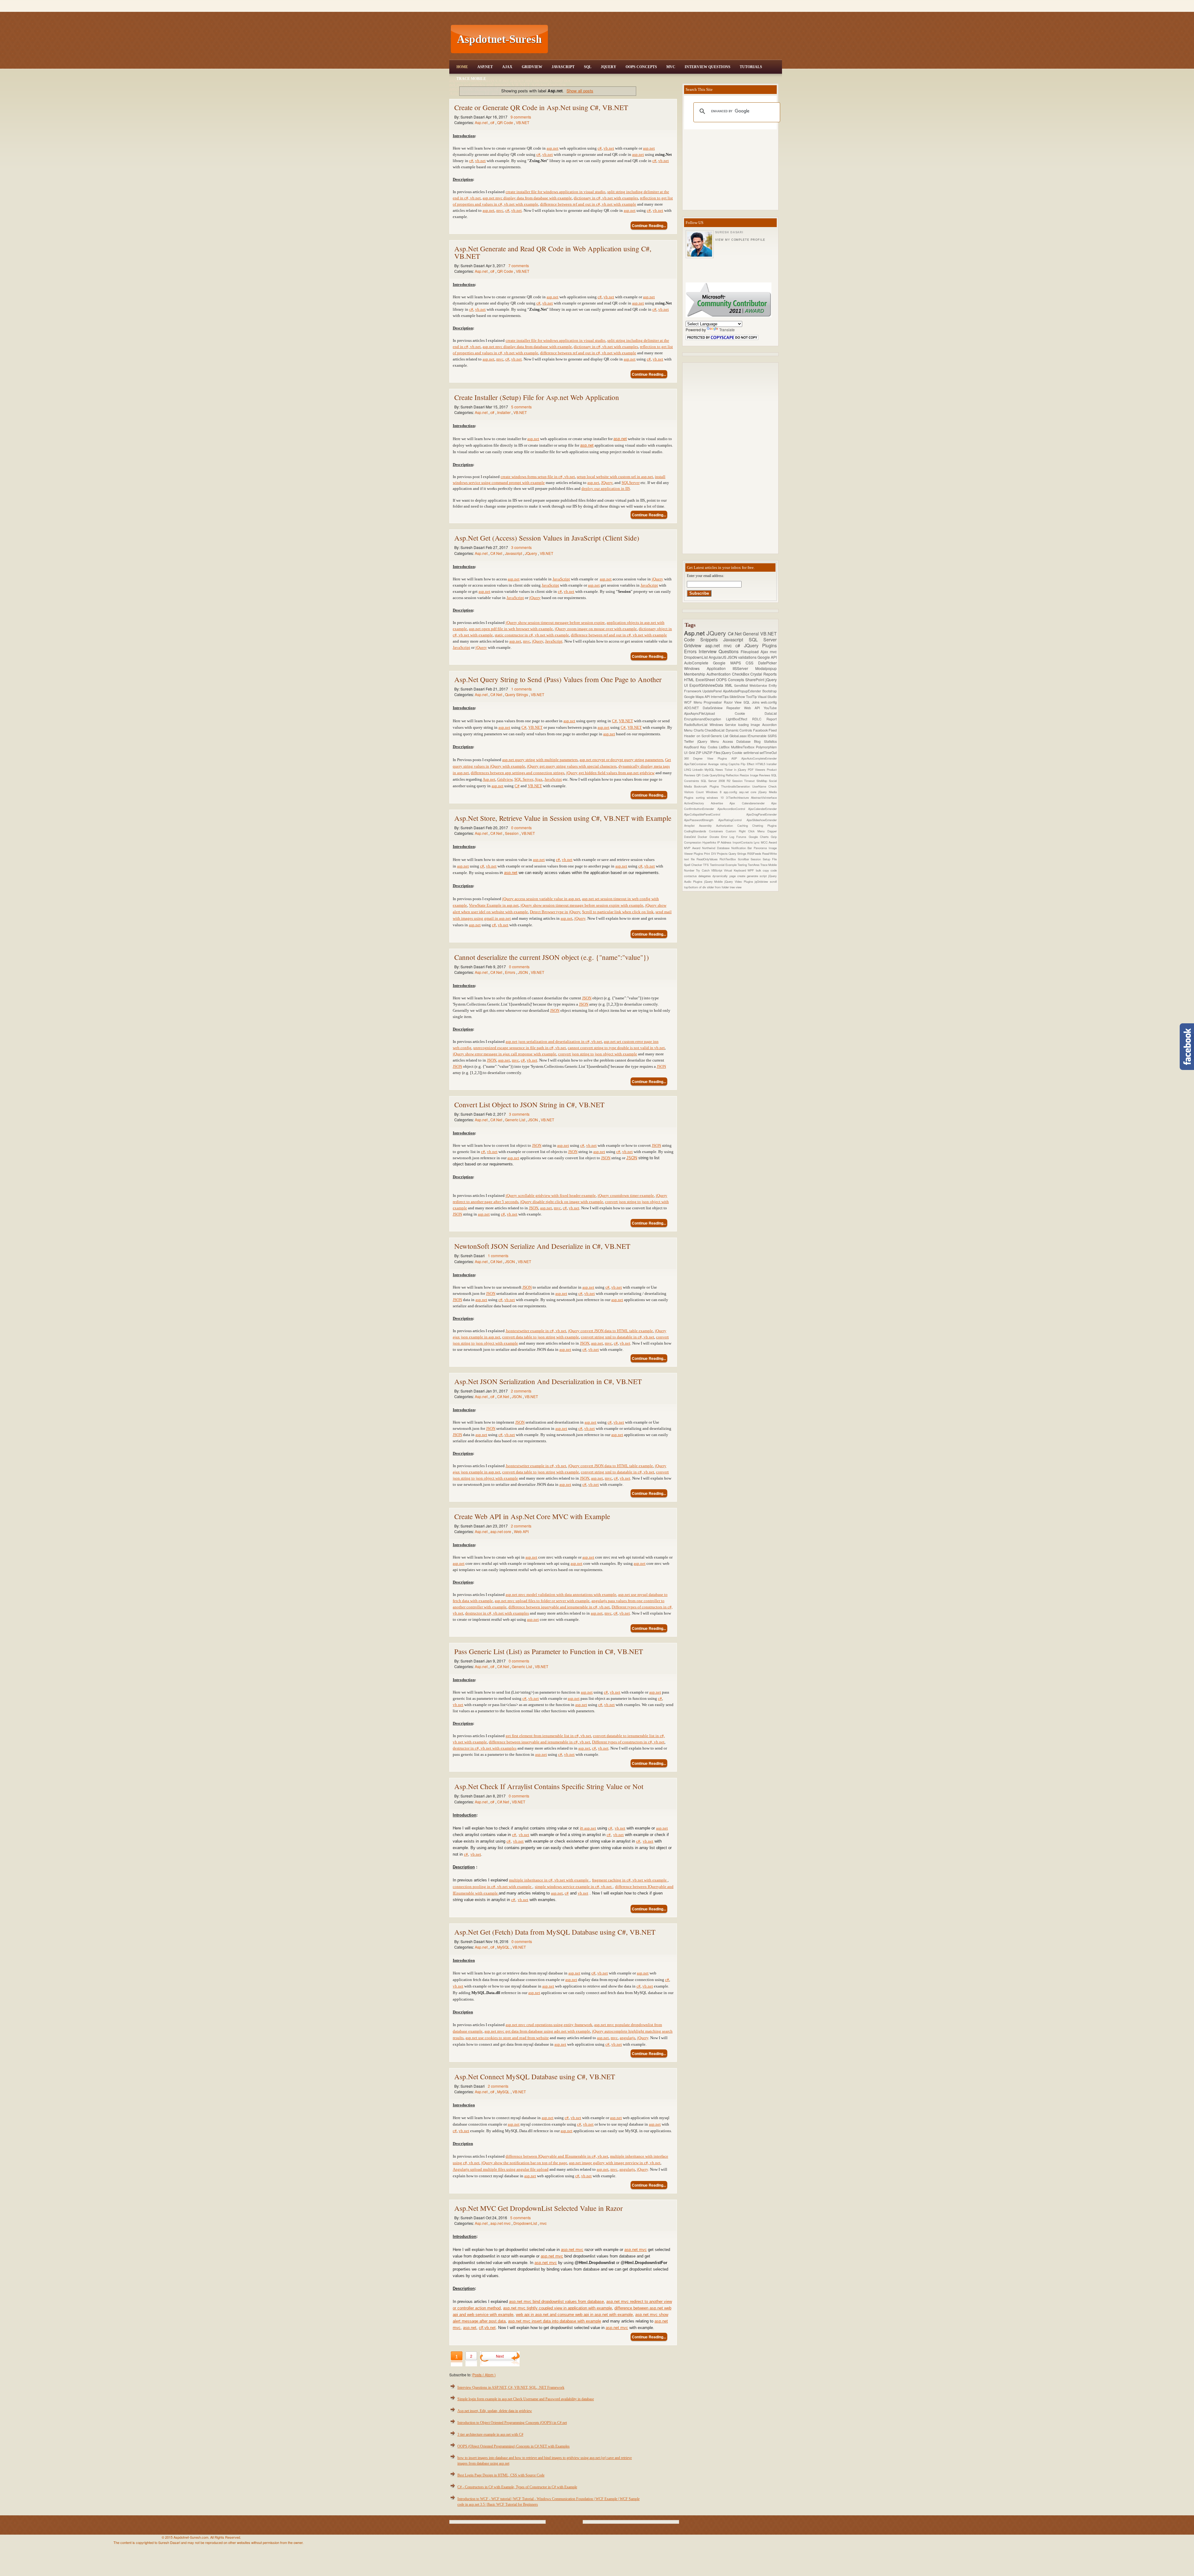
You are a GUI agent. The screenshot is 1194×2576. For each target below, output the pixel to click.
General (752, 633)
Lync (757, 842)
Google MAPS (729, 663)
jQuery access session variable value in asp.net (541, 899)
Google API (767, 657)
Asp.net (482, 122)
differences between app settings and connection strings (518, 773)
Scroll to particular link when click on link (618, 912)
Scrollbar (744, 859)
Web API (521, 1531)
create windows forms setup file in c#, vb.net (538, 477)
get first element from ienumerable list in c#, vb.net (548, 1736)
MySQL (504, 1947)
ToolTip (752, 697)
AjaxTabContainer (696, 764)
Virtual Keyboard (736, 870)
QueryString (718, 775)
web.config (769, 702)
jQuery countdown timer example (626, 1195)
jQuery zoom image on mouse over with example (596, 629)
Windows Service (724, 725)
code (774, 870)
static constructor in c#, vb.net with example (532, 635)
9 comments (521, 117)
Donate (715, 837)
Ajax (507, 67)
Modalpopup (766, 668)
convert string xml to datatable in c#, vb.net (618, 1337)
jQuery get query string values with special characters (572, 766)
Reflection (733, 775)
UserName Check (764, 786)
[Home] (666, 4)
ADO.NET (693, 708)
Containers (717, 831)
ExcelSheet (706, 679)
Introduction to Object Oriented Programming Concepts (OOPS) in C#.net (512, 2423)
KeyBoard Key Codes (701, 747)
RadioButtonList (697, 725)
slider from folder (718, 887)
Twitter (691, 741)
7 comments (519, 265)
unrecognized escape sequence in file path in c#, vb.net (520, 1048)
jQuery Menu (710, 741)
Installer (504, 412)
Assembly (708, 825)
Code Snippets (704, 639)
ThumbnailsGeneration (737, 786)
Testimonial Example (724, 865)
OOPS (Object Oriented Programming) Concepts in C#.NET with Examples (514, 2446)
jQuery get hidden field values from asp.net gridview (610, 773)
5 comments (521, 407)
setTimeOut (768, 753)
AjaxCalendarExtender (762, 809)
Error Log (729, 837)
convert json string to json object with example (598, 1054)
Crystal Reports (764, 674)
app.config (731, 792)
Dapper (772, 831)
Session (512, 833)
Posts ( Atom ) (484, 2375)
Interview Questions (708, 67)
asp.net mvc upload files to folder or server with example (542, 1601)
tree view (736, 887)
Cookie (750, 713)
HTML (690, 679)
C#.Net (497, 553)
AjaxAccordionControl (733, 809)
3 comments (521, 547)
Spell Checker (694, 865)
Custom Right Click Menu (747, 831)
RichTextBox (729, 859)
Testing (743, 865)
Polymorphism (766, 747)
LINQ (688, 770)
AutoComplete (699, 663)
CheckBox (741, 674)
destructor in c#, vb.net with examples (485, 1748)
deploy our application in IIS (606, 488)
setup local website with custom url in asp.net (615, 477)
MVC (671, 67)
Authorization (727, 825)
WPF (752, 870)
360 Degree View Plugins (708, 758)
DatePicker (767, 663)
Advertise (720, 803)
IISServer (744, 668)
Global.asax (739, 736)
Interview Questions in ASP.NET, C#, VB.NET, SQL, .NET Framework (511, 2388)
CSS (752, 663)
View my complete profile (740, 240)
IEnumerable (758, 736)
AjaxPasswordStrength (701, 820)
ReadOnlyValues (708, 859)
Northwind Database (717, 848)
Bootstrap (770, 691)
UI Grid (690, 753)
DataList (771, 713)
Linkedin (699, 770)
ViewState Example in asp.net (494, 905)
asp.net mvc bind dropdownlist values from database (556, 2302)
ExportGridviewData (707, 685)
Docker (703, 837)
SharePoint (755, 679)
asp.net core (501, 1531)
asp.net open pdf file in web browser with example (511, 629)
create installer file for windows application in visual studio (555, 192)
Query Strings (517, 694)
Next (500, 2356)
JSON (523, 972)
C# (614, 721)
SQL (588, 67)
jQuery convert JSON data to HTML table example (611, 1331)
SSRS (772, 736)
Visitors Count (695, 792)
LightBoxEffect (739, 719)
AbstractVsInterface (764, 797)
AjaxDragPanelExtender (761, 814)
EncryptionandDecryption (705, 719)
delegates (705, 876)
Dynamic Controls (739, 730)
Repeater (735, 708)
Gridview (532, 67)
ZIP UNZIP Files (709, 753)
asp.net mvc (501, 2223)
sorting (701, 797)
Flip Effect (748, 764)
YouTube (770, 708)
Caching (745, 825)
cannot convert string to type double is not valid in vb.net (616, 1048)
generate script (758, 876)
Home (462, 67)
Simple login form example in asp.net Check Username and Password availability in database (526, 2399)
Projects (723, 853)
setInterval (752, 753)
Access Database (738, 741)
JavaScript (563, 67)
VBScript (717, 870)
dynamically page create (729, 876)
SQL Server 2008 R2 (717, 781)
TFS (706, 865)
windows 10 (716, 797)
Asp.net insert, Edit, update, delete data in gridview (495, 2411)
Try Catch (703, 870)
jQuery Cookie (732, 753)
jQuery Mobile (715, 881)
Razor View (734, 702)
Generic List (516, 1120)
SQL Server (524, 779)
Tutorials (751, 67)
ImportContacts (743, 842)
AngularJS (718, 657)
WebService (759, 685)
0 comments (521, 828)
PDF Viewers (757, 770)
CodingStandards (696, 831)
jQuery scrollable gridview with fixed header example (551, 1195)
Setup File (770, 859)
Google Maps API (697, 697)
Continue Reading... (649, 226)
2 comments (521, 1391)
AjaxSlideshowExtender (762, 820)
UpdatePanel (713, 691)
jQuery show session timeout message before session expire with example (582, 905)
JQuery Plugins (760, 645)
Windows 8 (715, 792)
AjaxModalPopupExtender (743, 691)
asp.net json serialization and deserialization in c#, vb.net (554, 1042)
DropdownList (526, 2223)
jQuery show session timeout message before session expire (555, 623)
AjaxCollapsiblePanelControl (715, 814)
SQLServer (631, 483)
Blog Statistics (765, 741)
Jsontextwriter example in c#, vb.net (536, 1331)
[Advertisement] (666, 39)
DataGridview (715, 708)
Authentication (719, 674)
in (582, 1828)
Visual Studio (767, 697)
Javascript (514, 553)
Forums (742, 837)
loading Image (750, 725)
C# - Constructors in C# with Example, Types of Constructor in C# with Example (517, 2487)
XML (729, 685)
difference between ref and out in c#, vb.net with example (588, 204)
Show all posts (580, 91)
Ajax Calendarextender (750, 803)
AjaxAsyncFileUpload (709, 713)
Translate (727, 330)
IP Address (725, 842)
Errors (511, 972)
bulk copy (763, 870)
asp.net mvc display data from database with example (527, 198)
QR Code (506, 122)
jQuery (657, 579)
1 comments (521, 689)
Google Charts (760, 837)
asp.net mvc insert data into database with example (555, 2321)
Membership (695, 674)
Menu (699, 702)
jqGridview (762, 881)
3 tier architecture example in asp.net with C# (490, 2434)
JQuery (609, 67)
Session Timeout (745, 781)
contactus (691, 876)
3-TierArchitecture (739, 797)
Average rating (718, 764)
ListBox (725, 747)
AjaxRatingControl (732, 820)
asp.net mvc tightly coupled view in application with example (558, 2308)
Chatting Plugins (764, 825)
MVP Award (693, 848)
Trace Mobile (471, 79)
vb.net (609, 148)
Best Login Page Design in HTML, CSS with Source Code (501, 2475)
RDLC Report (764, 719)
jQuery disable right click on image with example (562, 1202)
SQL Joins (752, 702)
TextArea (754, 865)
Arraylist (692, 825)
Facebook (761, 730)
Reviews (765, 775)
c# (493, 122)
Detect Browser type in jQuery (555, 912)
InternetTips (720, 697)
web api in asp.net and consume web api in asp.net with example (574, 2315)
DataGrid (691, 837)
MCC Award (769, 842)
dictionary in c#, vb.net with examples (606, 198)
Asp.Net (485, 67)
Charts (699, 730)
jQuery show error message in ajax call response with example (504, 1054)
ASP (736, 758)
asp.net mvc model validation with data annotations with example (561, 1595)
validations (748, 657)
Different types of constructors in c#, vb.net (628, 1742)
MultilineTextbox (743, 747)
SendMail (742, 685)
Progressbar (714, 702)
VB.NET (523, 122)
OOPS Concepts (641, 67)
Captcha (735, 764)
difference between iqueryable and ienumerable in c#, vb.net (539, 1742)
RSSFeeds (755, 853)
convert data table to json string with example (541, 1337)
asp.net (553, 148)
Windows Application (708, 668)
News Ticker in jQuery (731, 770)
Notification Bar (743, 848)
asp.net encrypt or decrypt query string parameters (621, 760)
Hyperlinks (710, 842)
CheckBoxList (715, 730)
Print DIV (710, 853)
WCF (689, 702)
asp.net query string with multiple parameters (540, 760)
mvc (500, 210)
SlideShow (738, 697)
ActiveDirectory (697, 803)
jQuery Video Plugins (740, 881)
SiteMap (763, 781)
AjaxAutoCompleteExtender (759, 758)
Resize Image (749, 775)
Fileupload (751, 651)
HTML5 (761, 764)
